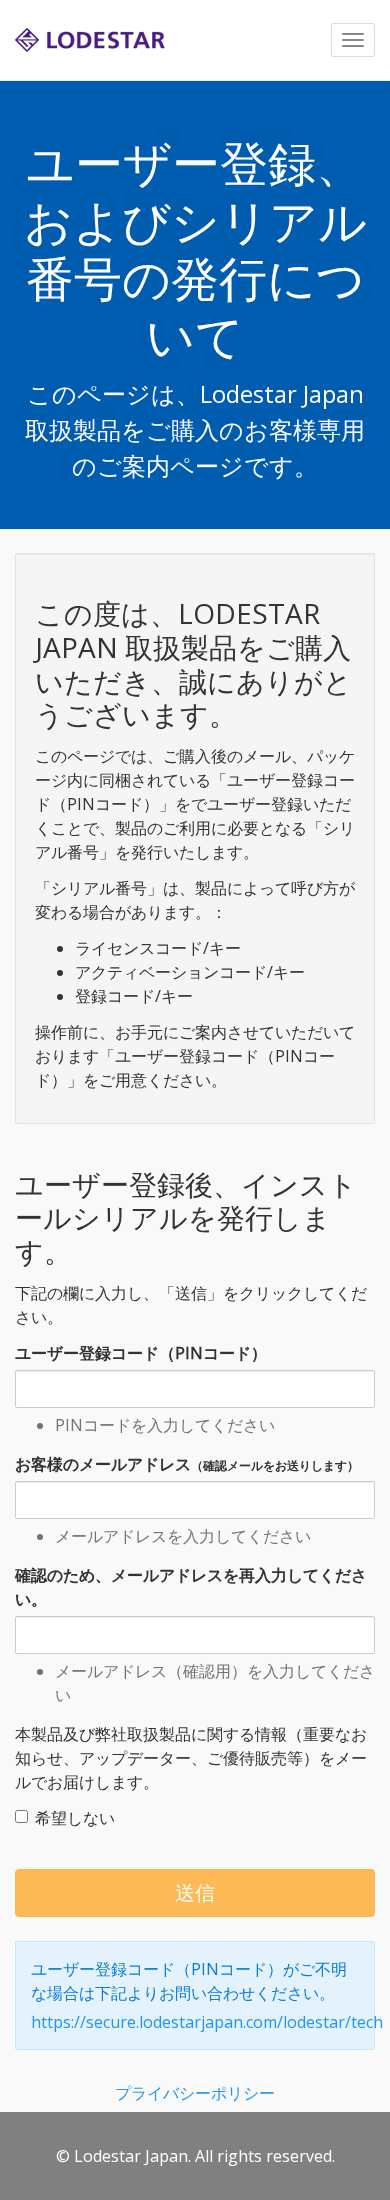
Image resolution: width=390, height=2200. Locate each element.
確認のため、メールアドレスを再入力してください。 (191, 1587)
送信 (195, 1892)
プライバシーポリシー (195, 2093)
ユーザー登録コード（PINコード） (141, 1353)
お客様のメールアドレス (187, 1464)
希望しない (75, 1818)
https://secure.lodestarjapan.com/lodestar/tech (207, 2022)
